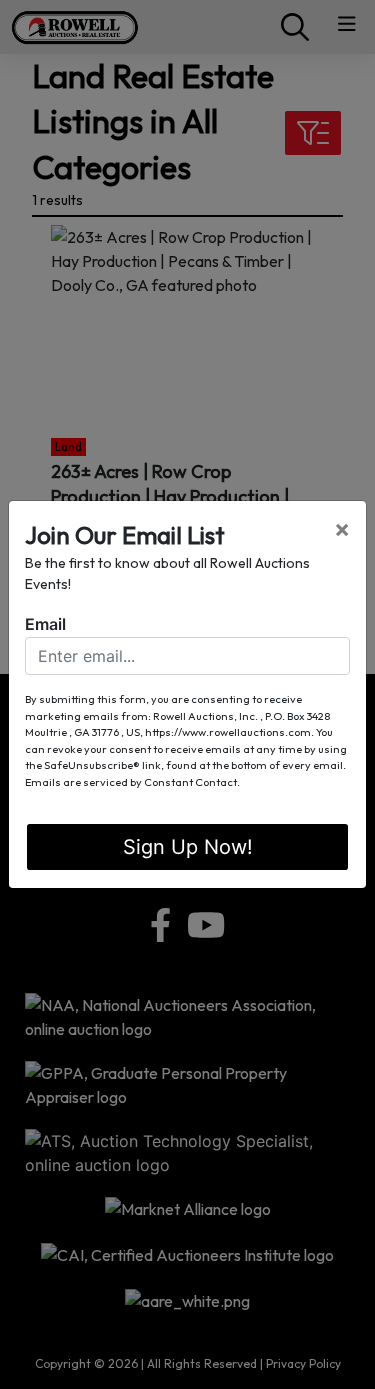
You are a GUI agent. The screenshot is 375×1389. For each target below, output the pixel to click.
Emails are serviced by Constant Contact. (132, 782)
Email (45, 624)
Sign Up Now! (188, 847)
